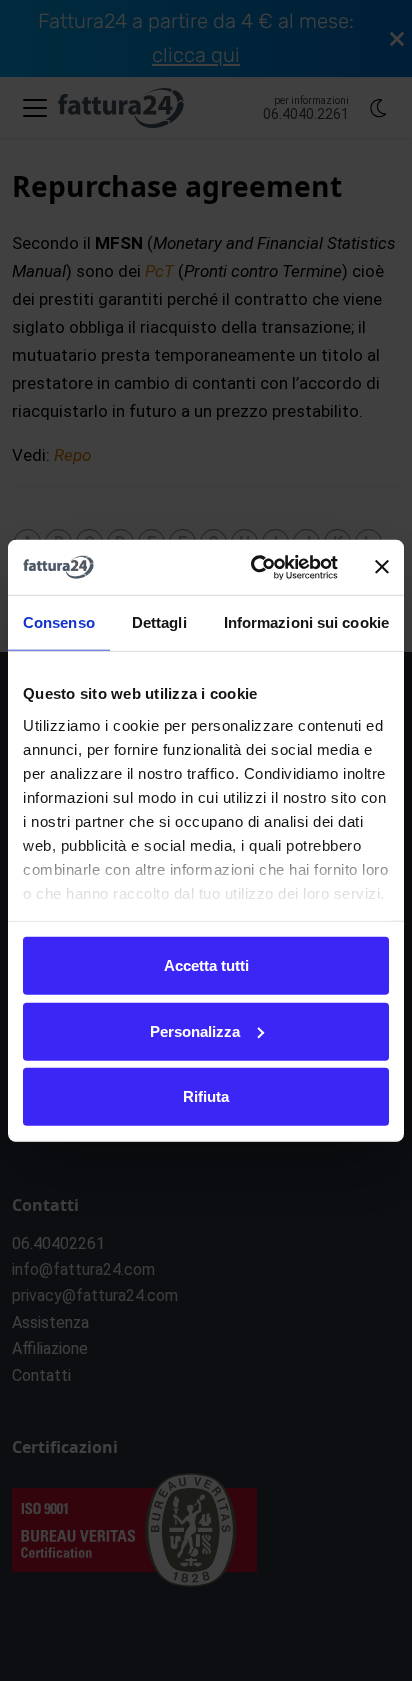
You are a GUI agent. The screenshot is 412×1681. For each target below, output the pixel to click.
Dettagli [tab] (159, 622)
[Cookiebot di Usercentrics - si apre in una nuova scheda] (255, 567)
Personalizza (195, 1030)
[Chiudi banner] (382, 567)
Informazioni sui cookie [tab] (306, 622)
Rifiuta (206, 1096)
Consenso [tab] (59, 622)
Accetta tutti (206, 965)
